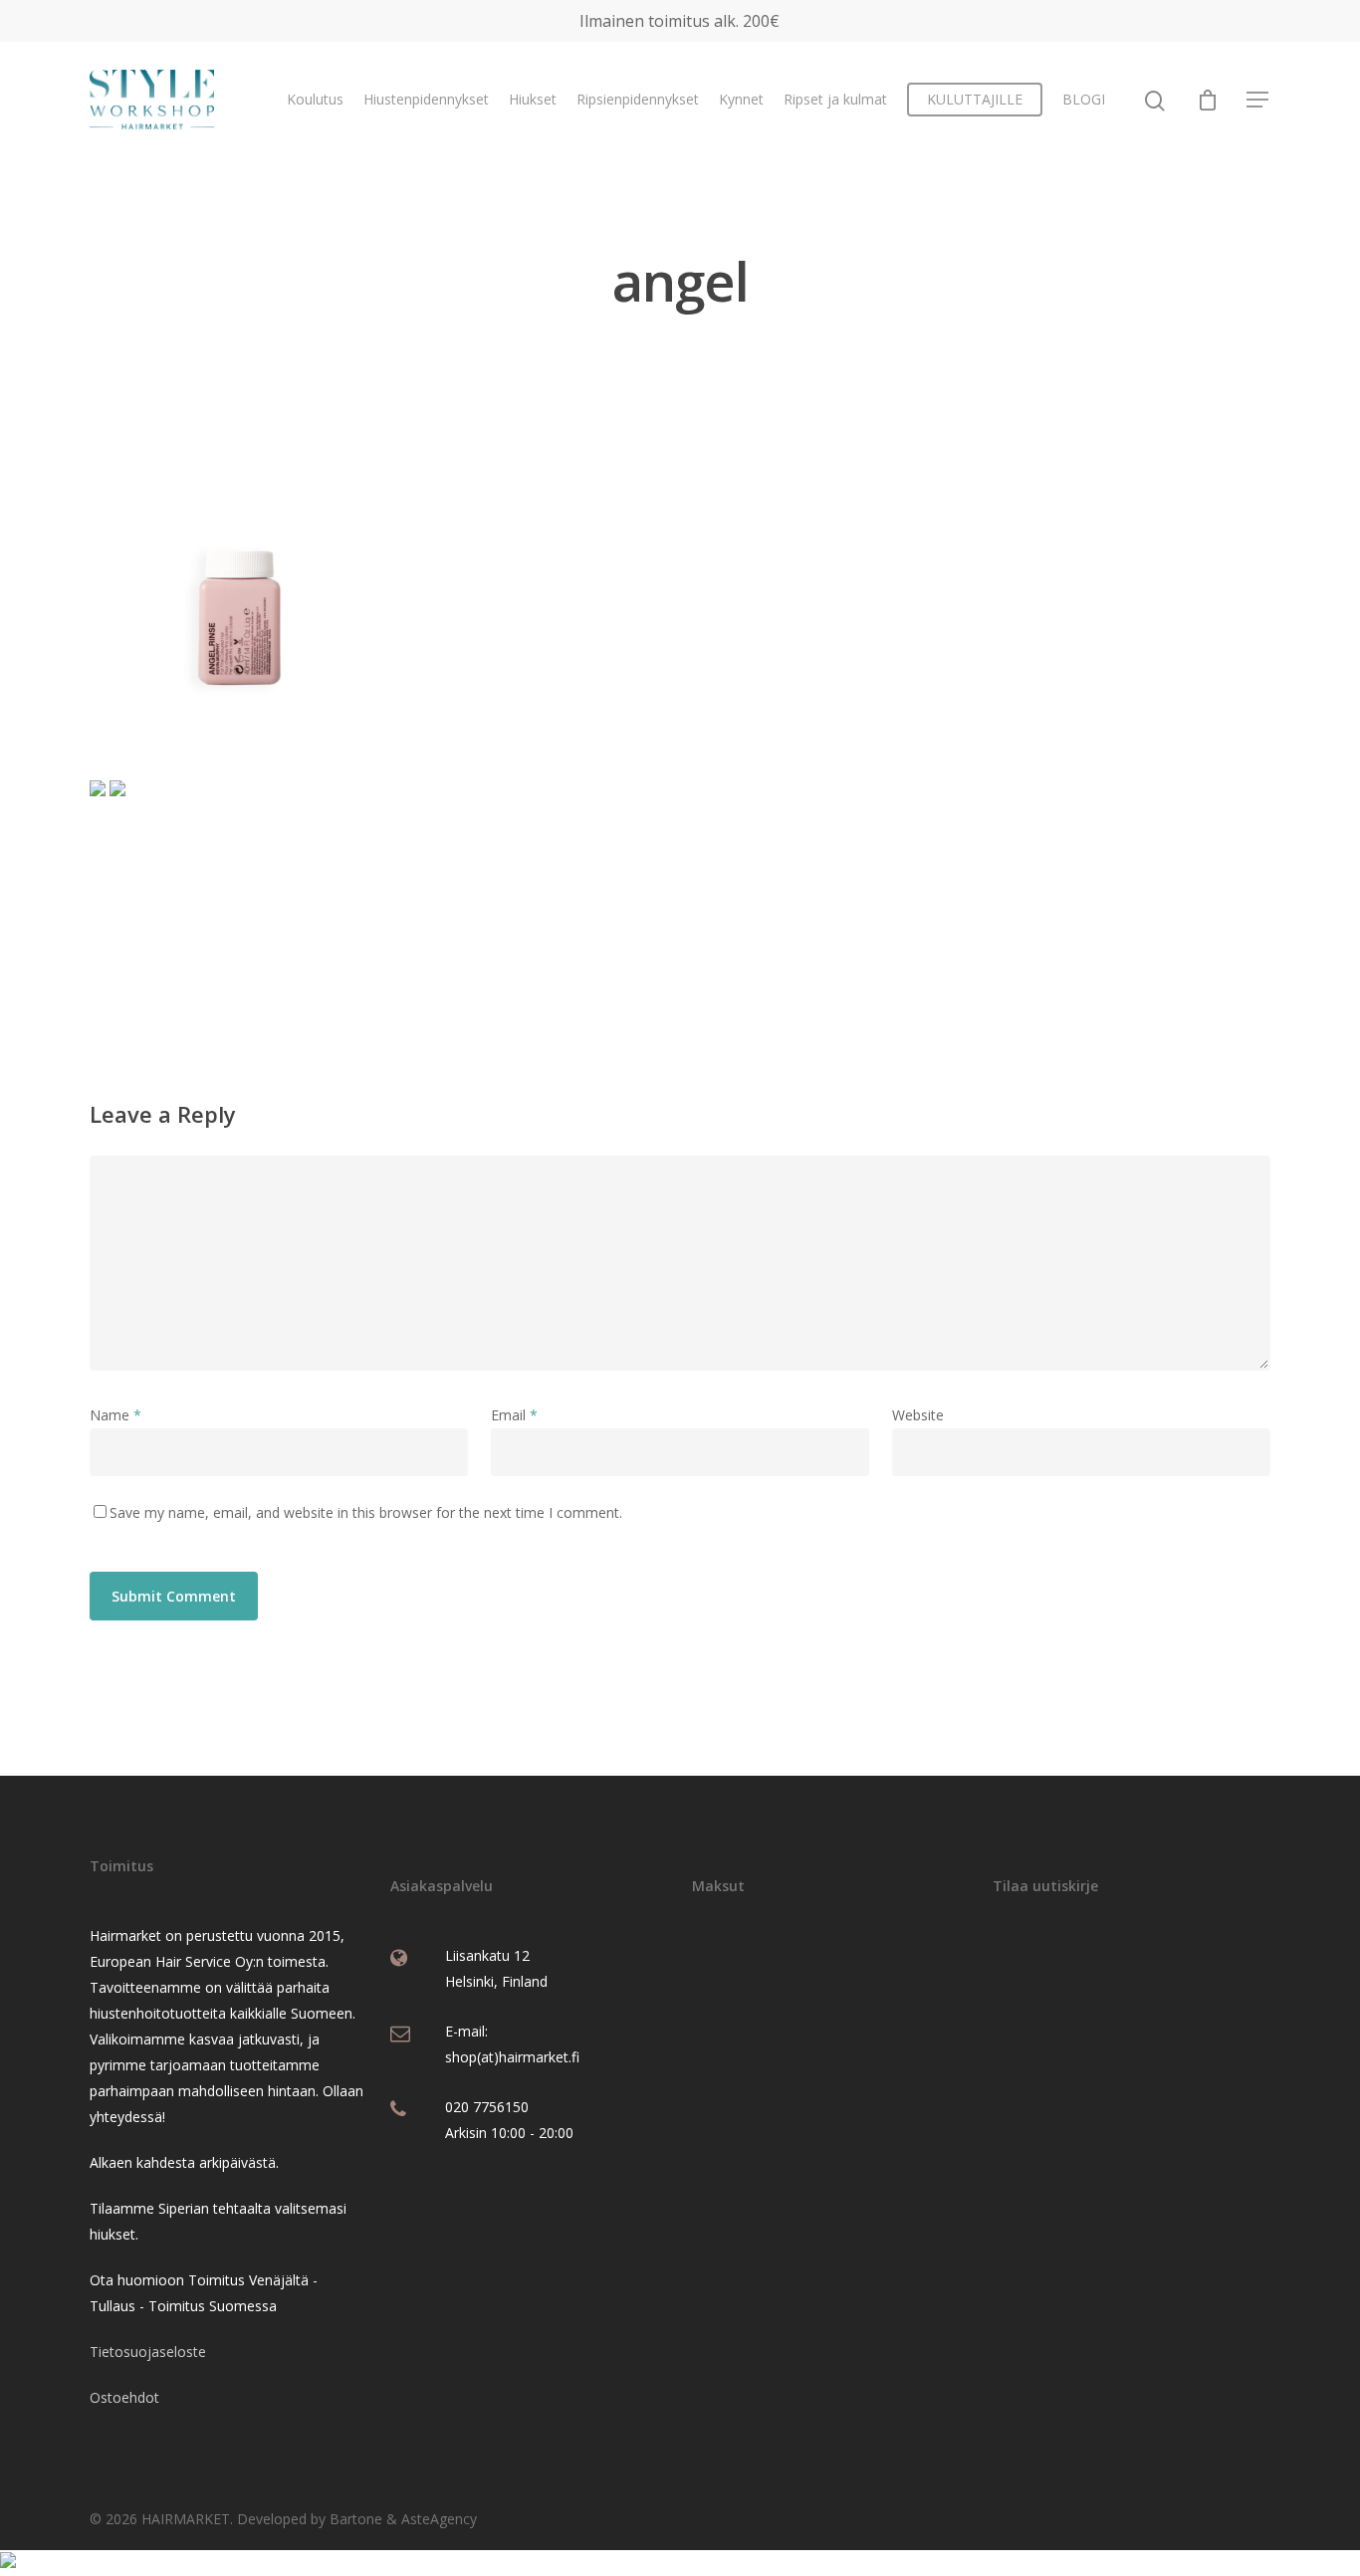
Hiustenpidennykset (426, 99)
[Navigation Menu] (1258, 100)
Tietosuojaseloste (148, 2352)
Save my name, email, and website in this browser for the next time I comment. (366, 1512)
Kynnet (741, 99)
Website (918, 1415)
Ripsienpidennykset (638, 99)
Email (514, 1415)
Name (115, 1415)
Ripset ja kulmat (835, 99)
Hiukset (533, 99)
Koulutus (315, 99)
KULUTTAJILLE (975, 99)
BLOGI (1084, 99)
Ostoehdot (124, 2397)
